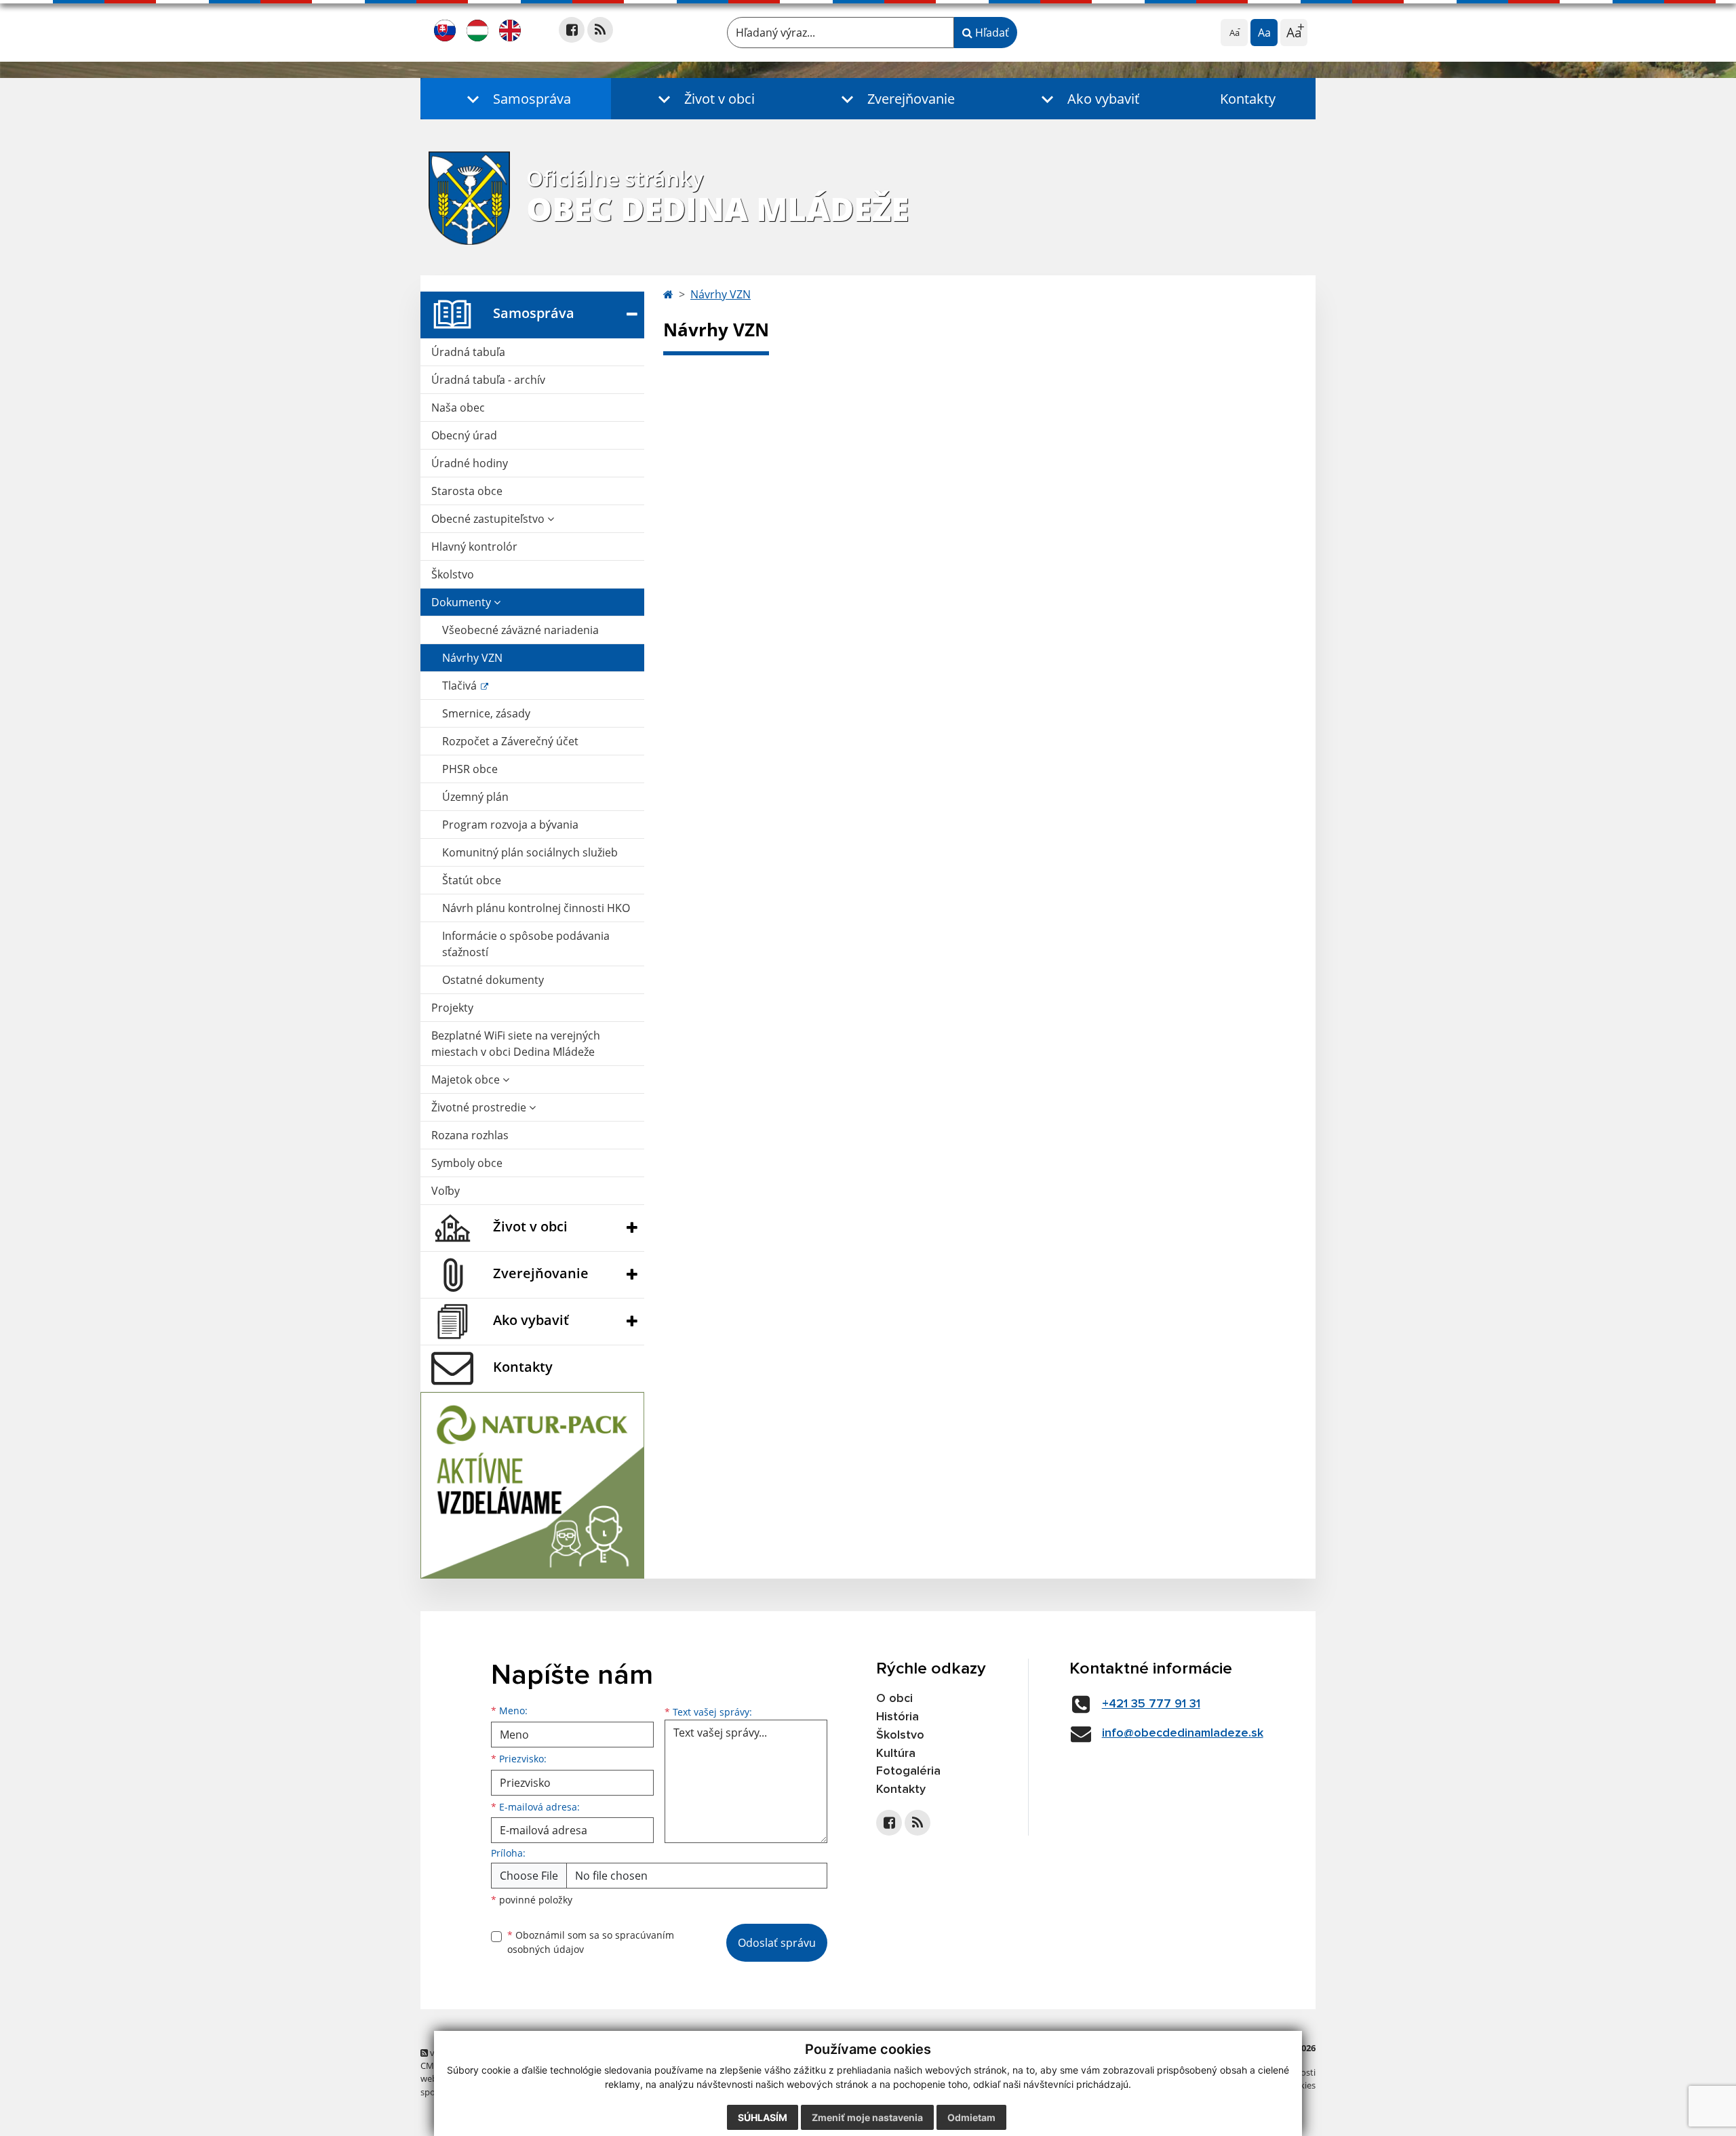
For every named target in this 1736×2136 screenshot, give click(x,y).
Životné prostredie (480, 1107)
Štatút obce (472, 880)
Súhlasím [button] (763, 2117)
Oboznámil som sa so (591, 1942)
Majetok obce (467, 1080)
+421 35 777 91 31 (1151, 1704)
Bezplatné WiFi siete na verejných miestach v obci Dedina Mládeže (516, 1044)
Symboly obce (467, 1163)
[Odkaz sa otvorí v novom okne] (572, 30)
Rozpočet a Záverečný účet (510, 741)
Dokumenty (462, 602)
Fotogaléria (908, 1771)
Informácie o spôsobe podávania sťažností (526, 944)
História (897, 1717)
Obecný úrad (464, 435)
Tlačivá (461, 686)
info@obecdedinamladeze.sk (1183, 1733)
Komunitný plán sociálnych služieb (530, 852)
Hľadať (991, 33)
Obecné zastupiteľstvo (489, 519)
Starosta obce (467, 491)
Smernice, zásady (486, 713)
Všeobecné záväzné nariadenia (520, 630)
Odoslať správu (777, 1943)
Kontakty (1248, 99)
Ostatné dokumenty (493, 980)
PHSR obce (470, 769)
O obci (894, 1699)
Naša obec (458, 408)
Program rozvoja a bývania (510, 825)
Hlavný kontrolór (474, 547)
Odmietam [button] (971, 2117)
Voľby (446, 1191)
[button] (516, 99)
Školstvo (453, 574)
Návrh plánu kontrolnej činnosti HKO (536, 908)
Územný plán (475, 797)
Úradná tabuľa (468, 352)
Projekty (452, 1008)
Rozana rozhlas (470, 1135)
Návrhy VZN (472, 658)
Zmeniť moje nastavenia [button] (867, 2117)
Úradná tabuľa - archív (488, 380)
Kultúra (896, 1754)
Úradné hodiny (470, 463)
